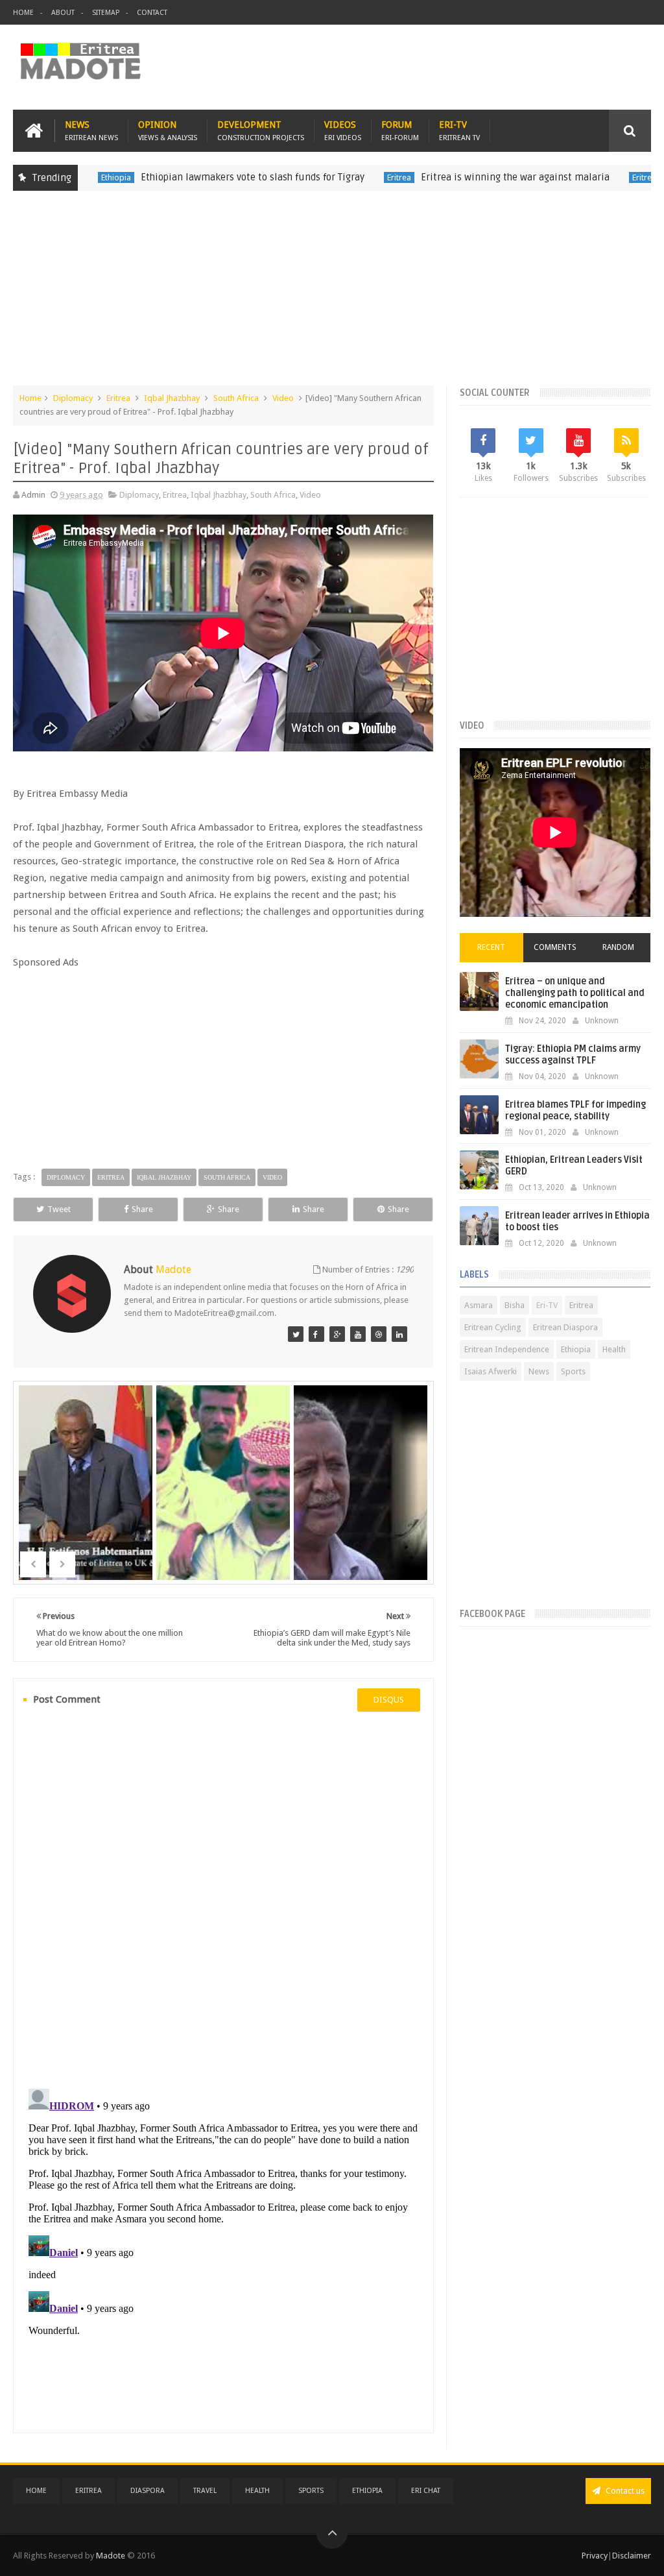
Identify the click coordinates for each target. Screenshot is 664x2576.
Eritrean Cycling (493, 1327)
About (63, 13)
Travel (205, 2491)
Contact (152, 13)
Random (618, 947)
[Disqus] (223, 1899)
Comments (555, 947)
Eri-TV (459, 131)
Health (614, 1349)
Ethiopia (576, 1349)
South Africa (236, 398)
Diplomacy (73, 398)
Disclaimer (632, 2556)
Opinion (168, 131)
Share (142, 1209)
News (91, 131)
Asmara (479, 1305)
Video (283, 398)
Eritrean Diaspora (565, 1327)
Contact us (624, 2491)
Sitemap (106, 13)
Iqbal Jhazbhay (172, 398)
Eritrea (356, 177)
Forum (400, 131)
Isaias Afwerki (491, 1371)
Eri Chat (426, 2491)
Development (261, 131)
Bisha (515, 1305)
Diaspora (148, 2491)
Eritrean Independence (507, 1349)
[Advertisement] (332, 295)
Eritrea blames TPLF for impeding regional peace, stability (575, 1111)
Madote (112, 2556)
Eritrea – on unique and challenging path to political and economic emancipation (575, 993)
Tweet (59, 1209)
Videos (343, 131)
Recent (491, 947)
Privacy (595, 2556)
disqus (389, 1700)
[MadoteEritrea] (296, 1334)
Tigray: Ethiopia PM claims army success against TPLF (573, 1055)
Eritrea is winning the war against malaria (472, 177)
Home (23, 13)
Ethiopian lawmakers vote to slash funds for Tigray (210, 177)
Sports (573, 1371)
